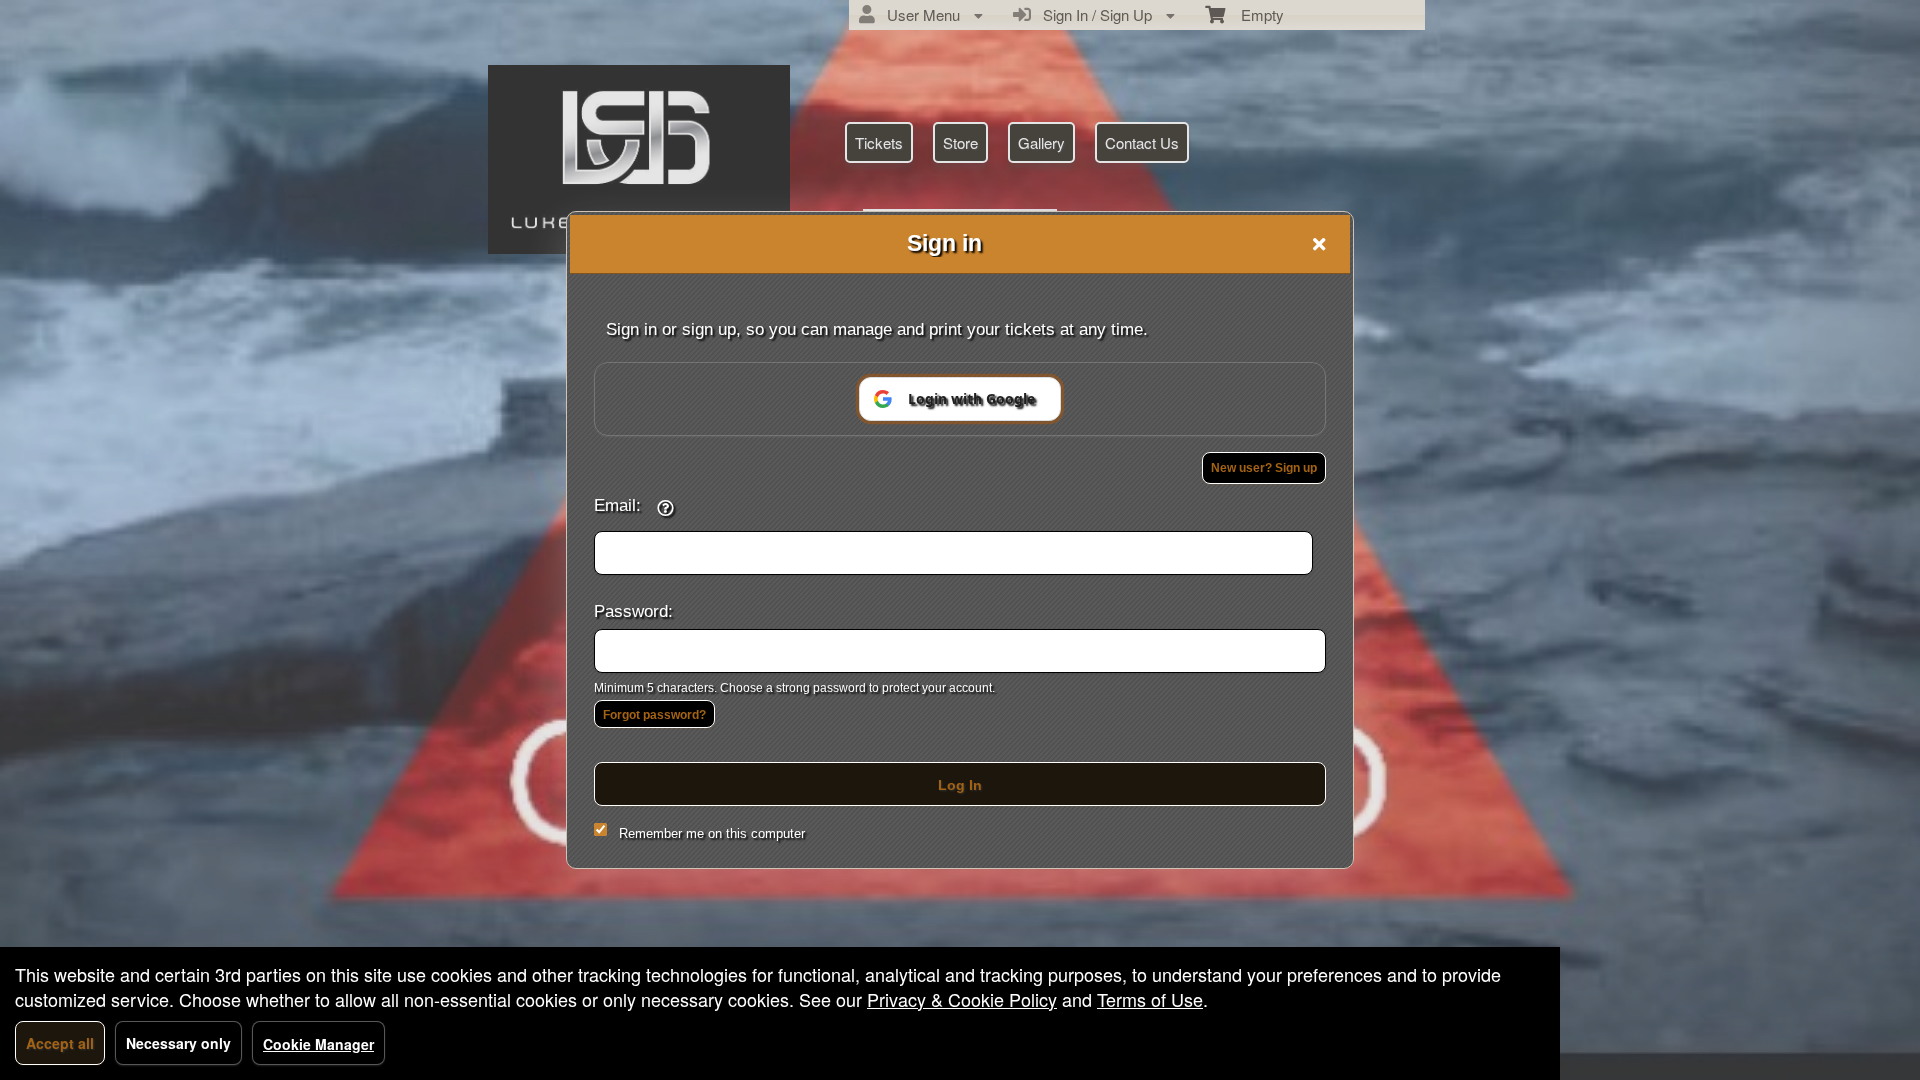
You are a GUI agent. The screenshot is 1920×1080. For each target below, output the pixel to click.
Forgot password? (654, 715)
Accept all (60, 1043)
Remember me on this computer (712, 833)
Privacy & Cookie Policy (962, 999)
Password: (633, 611)
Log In (960, 785)
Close (1319, 244)
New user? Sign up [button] (1264, 468)
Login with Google (971, 398)
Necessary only (178, 1043)
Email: (617, 505)
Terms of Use (1150, 999)
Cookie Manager (318, 1044)
